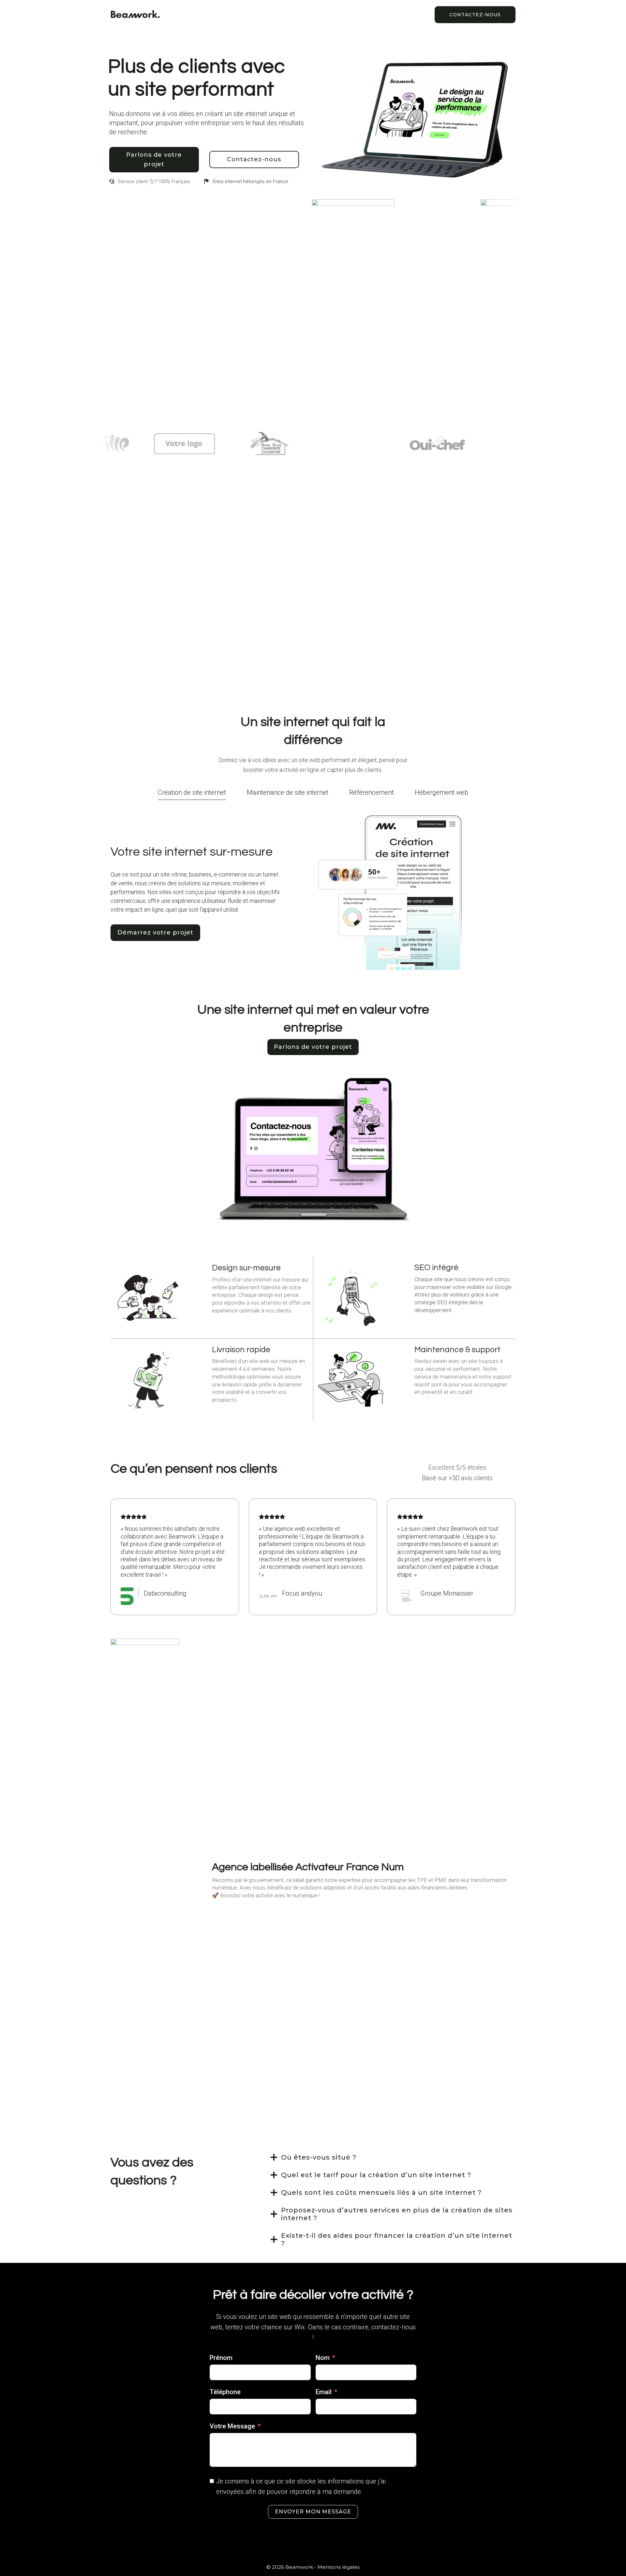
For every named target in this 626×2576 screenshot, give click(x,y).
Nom (323, 2358)
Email (324, 2392)
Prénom (221, 2358)
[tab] (192, 791)
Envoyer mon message (313, 2512)
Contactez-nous (475, 15)
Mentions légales (339, 2567)
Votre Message (232, 2426)
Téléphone (225, 2392)
